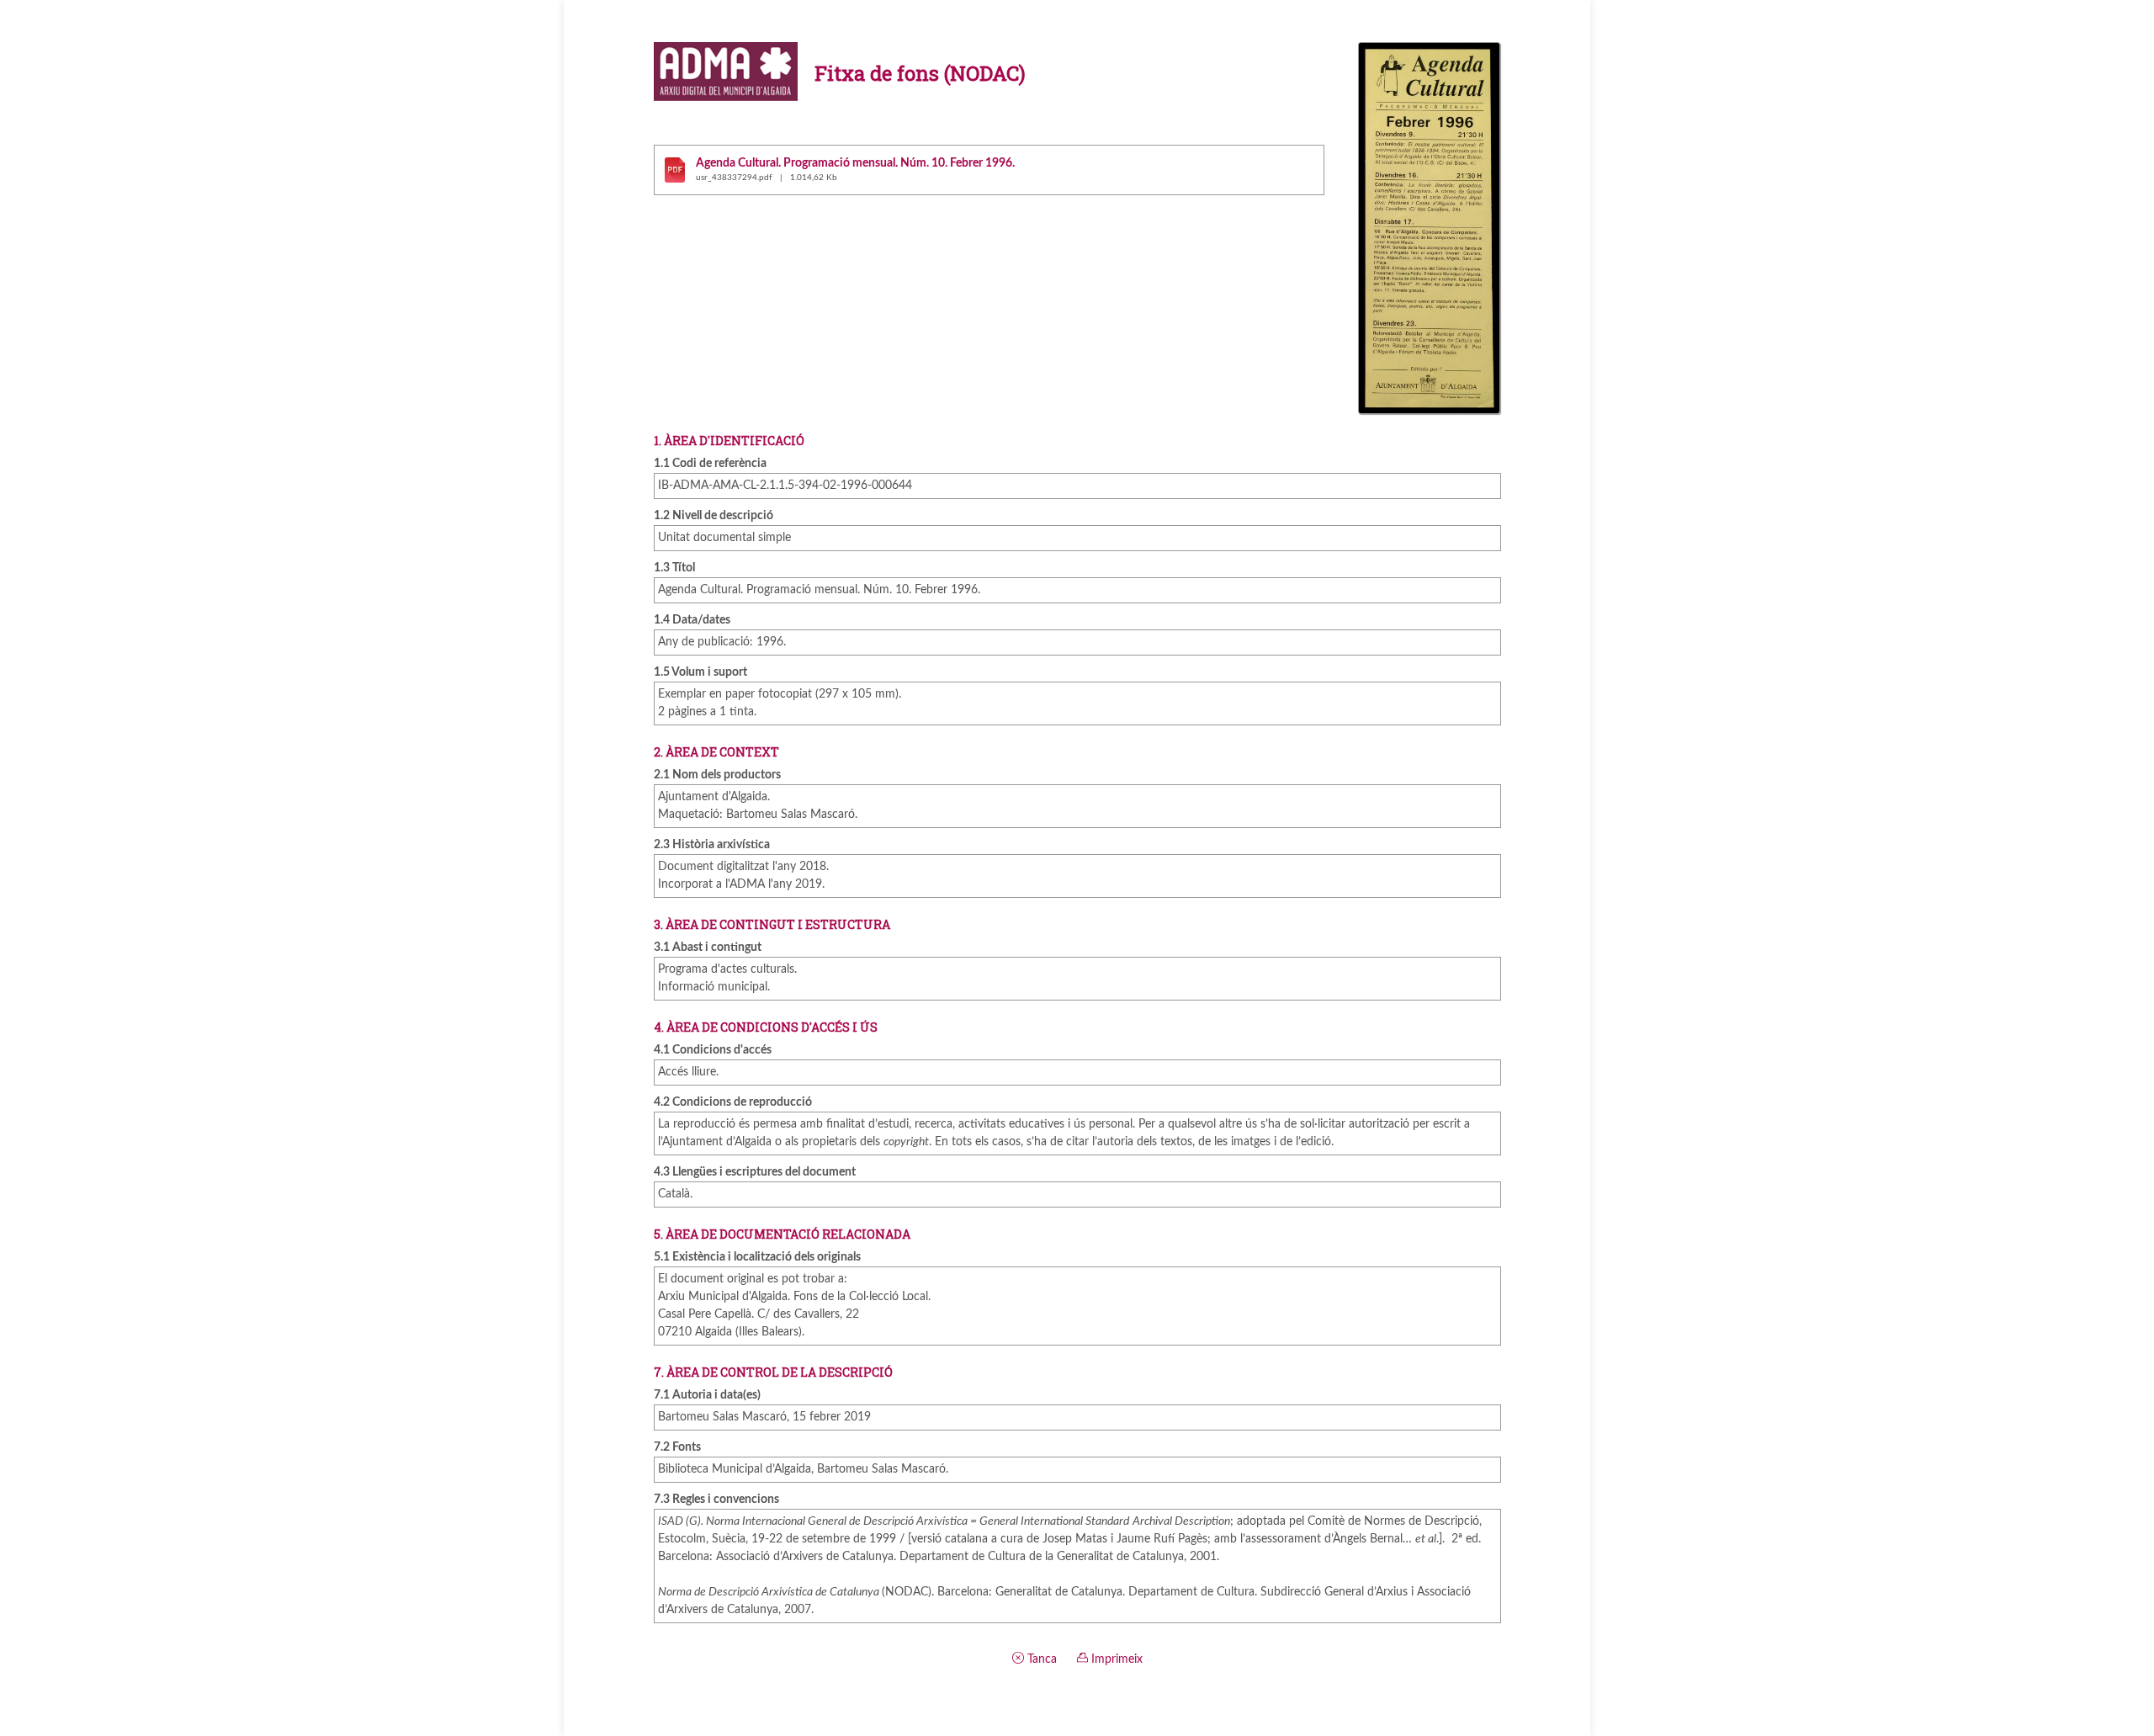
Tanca (1040, 1659)
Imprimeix (1115, 1659)
